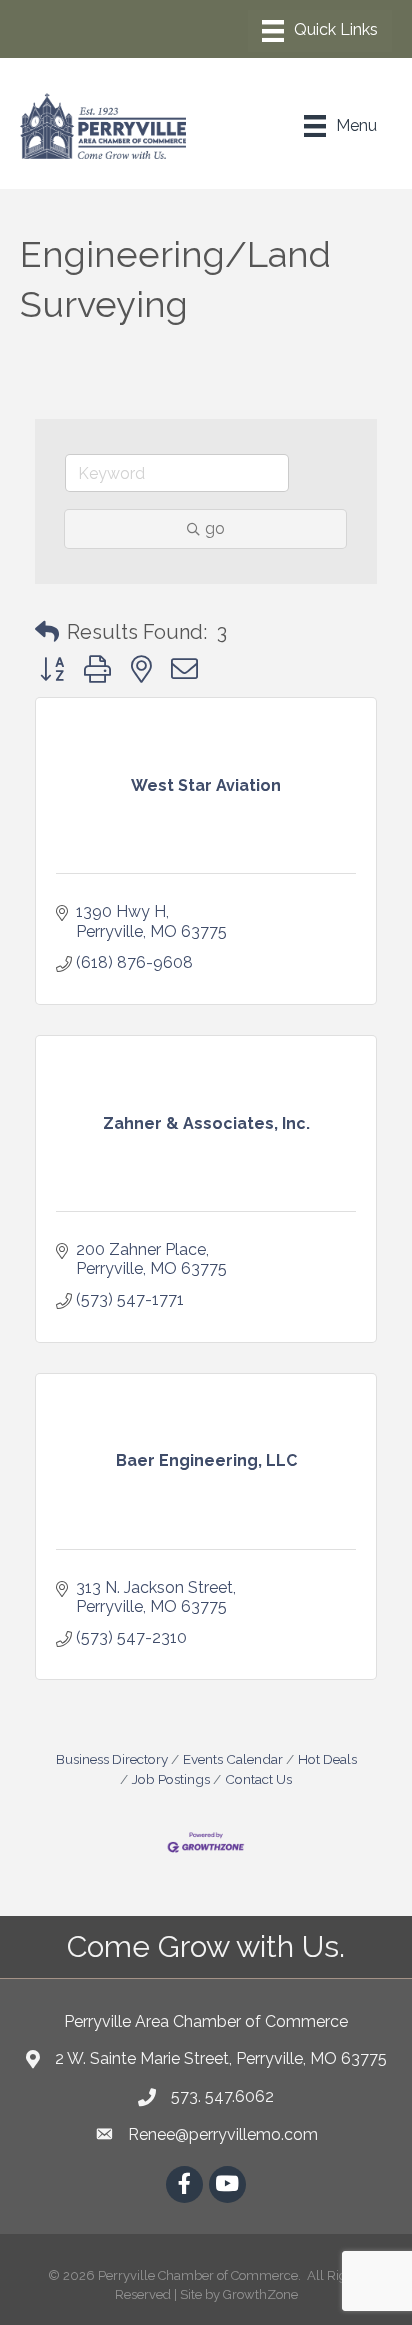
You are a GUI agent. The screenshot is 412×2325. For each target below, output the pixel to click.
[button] (47, 632)
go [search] (215, 528)
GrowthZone (260, 2294)
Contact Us (258, 1779)
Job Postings (171, 1779)
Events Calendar (233, 1759)
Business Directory (112, 1759)
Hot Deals (327, 1759)
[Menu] (320, 31)
